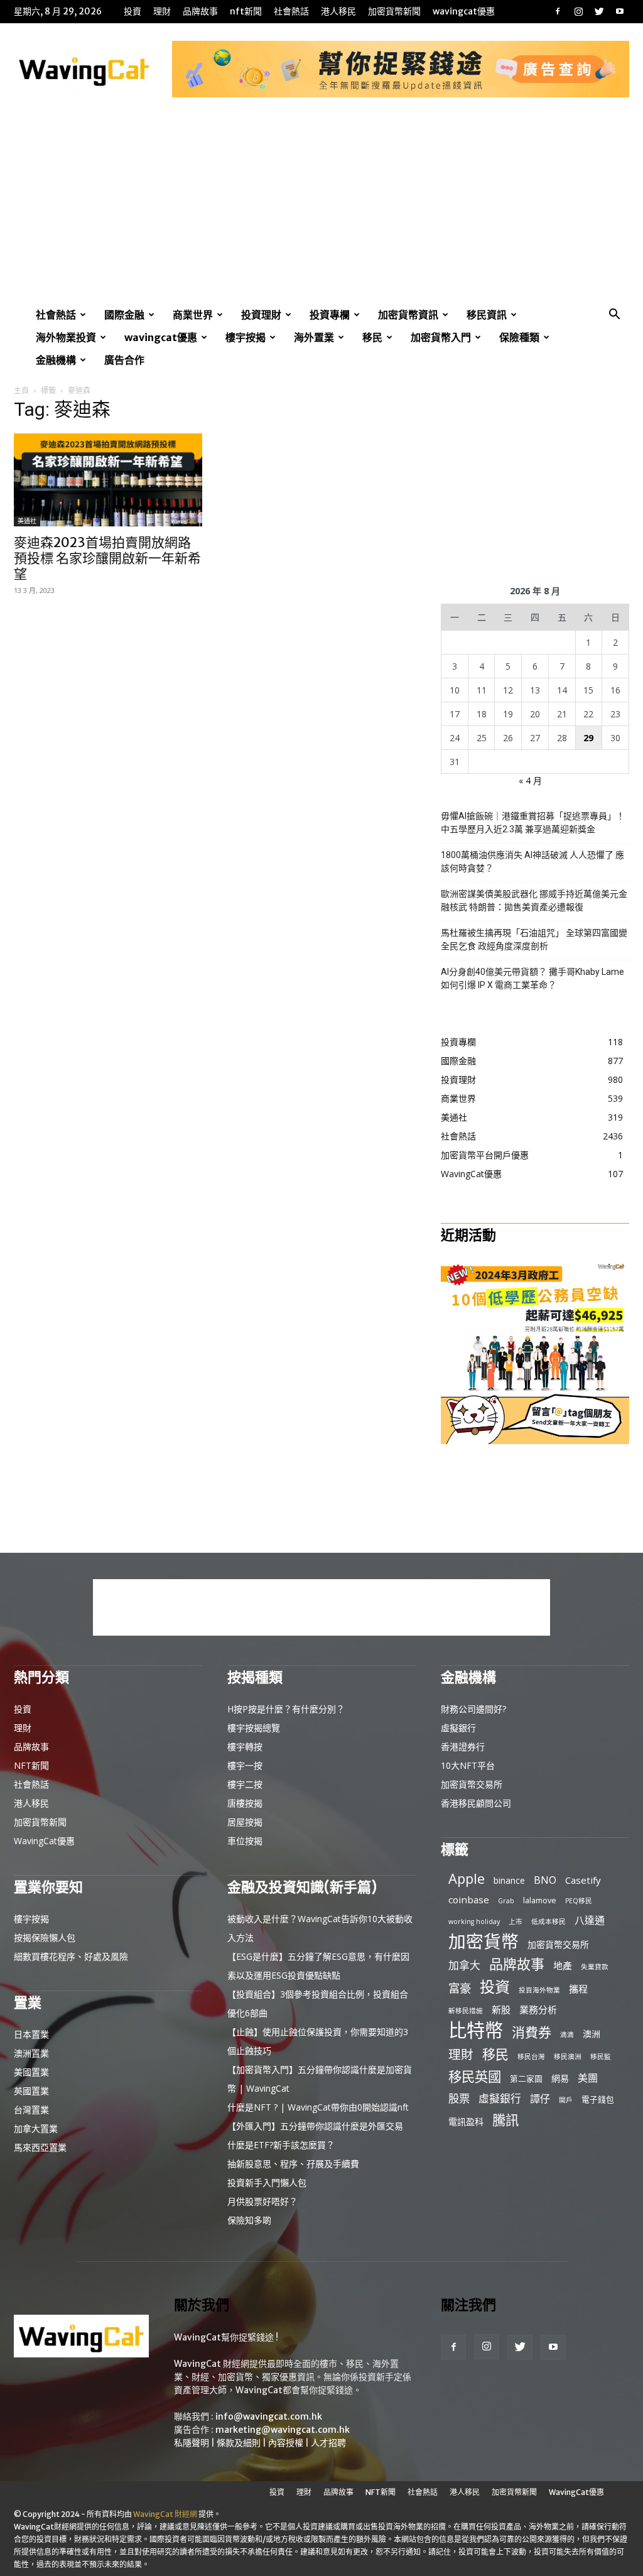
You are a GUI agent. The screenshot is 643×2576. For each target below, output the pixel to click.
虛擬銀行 (458, 1728)
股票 (459, 2098)
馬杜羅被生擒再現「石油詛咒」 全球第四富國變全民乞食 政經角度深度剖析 (534, 939)
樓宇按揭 (246, 337)
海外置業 (314, 337)
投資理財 (261, 315)
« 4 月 (530, 780)
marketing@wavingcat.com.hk (283, 2430)
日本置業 (31, 2034)
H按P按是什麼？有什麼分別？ (286, 1709)
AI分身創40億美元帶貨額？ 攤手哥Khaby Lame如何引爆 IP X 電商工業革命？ (532, 978)
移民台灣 (531, 2057)
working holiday (474, 1921)
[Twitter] (599, 11)
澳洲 (592, 2034)
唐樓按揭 (245, 1803)
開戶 (566, 2100)
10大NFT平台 (468, 1765)
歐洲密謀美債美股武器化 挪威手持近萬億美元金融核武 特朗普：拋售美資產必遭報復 (534, 900)
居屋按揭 (245, 1822)
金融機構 (56, 360)
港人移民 (338, 11)
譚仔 (540, 2099)
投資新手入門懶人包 (267, 2182)
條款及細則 (239, 2443)
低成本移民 (548, 1921)
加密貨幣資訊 (408, 315)
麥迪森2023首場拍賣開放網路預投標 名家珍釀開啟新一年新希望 (107, 558)
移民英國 (475, 2076)
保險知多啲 (249, 2220)
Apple (467, 1878)
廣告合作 (124, 360)
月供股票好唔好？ (262, 2201)
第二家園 (526, 2079)
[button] (614, 316)
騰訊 (505, 2120)
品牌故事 (200, 11)
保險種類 (519, 337)
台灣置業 (31, 2110)
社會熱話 (291, 11)
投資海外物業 (539, 1990)
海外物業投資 (66, 337)
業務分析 (538, 2009)
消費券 (532, 2032)
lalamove (540, 1900)
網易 (560, 2078)
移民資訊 (487, 315)
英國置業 (31, 2091)
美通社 (27, 521)
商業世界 (193, 315)
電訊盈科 (466, 2122)
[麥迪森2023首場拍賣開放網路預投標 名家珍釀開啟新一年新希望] (108, 480)
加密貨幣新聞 (394, 11)
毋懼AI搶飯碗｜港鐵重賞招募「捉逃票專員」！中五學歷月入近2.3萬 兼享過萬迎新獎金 (533, 823)
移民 (372, 337)
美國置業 (31, 2072)
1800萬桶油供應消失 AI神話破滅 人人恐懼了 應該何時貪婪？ (532, 861)
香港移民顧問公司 (476, 1803)
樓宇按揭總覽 (254, 1728)
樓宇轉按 (245, 1747)
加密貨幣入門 (441, 337)
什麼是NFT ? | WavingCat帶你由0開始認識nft (318, 2107)
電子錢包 (598, 2099)
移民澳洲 (568, 2057)
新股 (501, 2009)
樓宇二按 (245, 1784)
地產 (563, 1965)
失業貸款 (595, 1967)
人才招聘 (328, 2443)
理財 (162, 11)
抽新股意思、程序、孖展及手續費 (293, 2164)
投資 (132, 11)
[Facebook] (558, 11)
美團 (588, 2078)
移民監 (601, 2057)
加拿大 (464, 1965)
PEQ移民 (579, 1901)
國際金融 (124, 315)
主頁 (21, 390)
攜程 (578, 1989)
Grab (506, 1901)
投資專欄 (330, 315)
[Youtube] (620, 11)
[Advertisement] (321, 209)
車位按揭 (245, 1841)
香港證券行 (463, 1747)
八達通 (590, 1921)
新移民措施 (466, 2011)
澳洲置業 (31, 2053)
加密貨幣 (484, 1941)
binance (509, 1880)
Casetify (583, 1880)
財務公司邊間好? (473, 1709)
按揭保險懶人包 (45, 1937)
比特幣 (476, 2030)
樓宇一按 (245, 1765)
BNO (545, 1880)
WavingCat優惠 (464, 11)
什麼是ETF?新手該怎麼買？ (281, 2145)
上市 (516, 1921)
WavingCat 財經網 (165, 2514)
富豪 (460, 1988)
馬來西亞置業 (40, 2147)
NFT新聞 (246, 11)
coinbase (469, 1899)
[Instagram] (578, 11)
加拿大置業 (36, 2128)
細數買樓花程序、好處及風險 (71, 1956)
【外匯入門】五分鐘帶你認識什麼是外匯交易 (315, 2126)
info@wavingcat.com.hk (269, 2416)
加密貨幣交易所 (472, 1784)
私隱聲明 (192, 2443)
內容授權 (286, 2443)
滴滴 (567, 2035)
